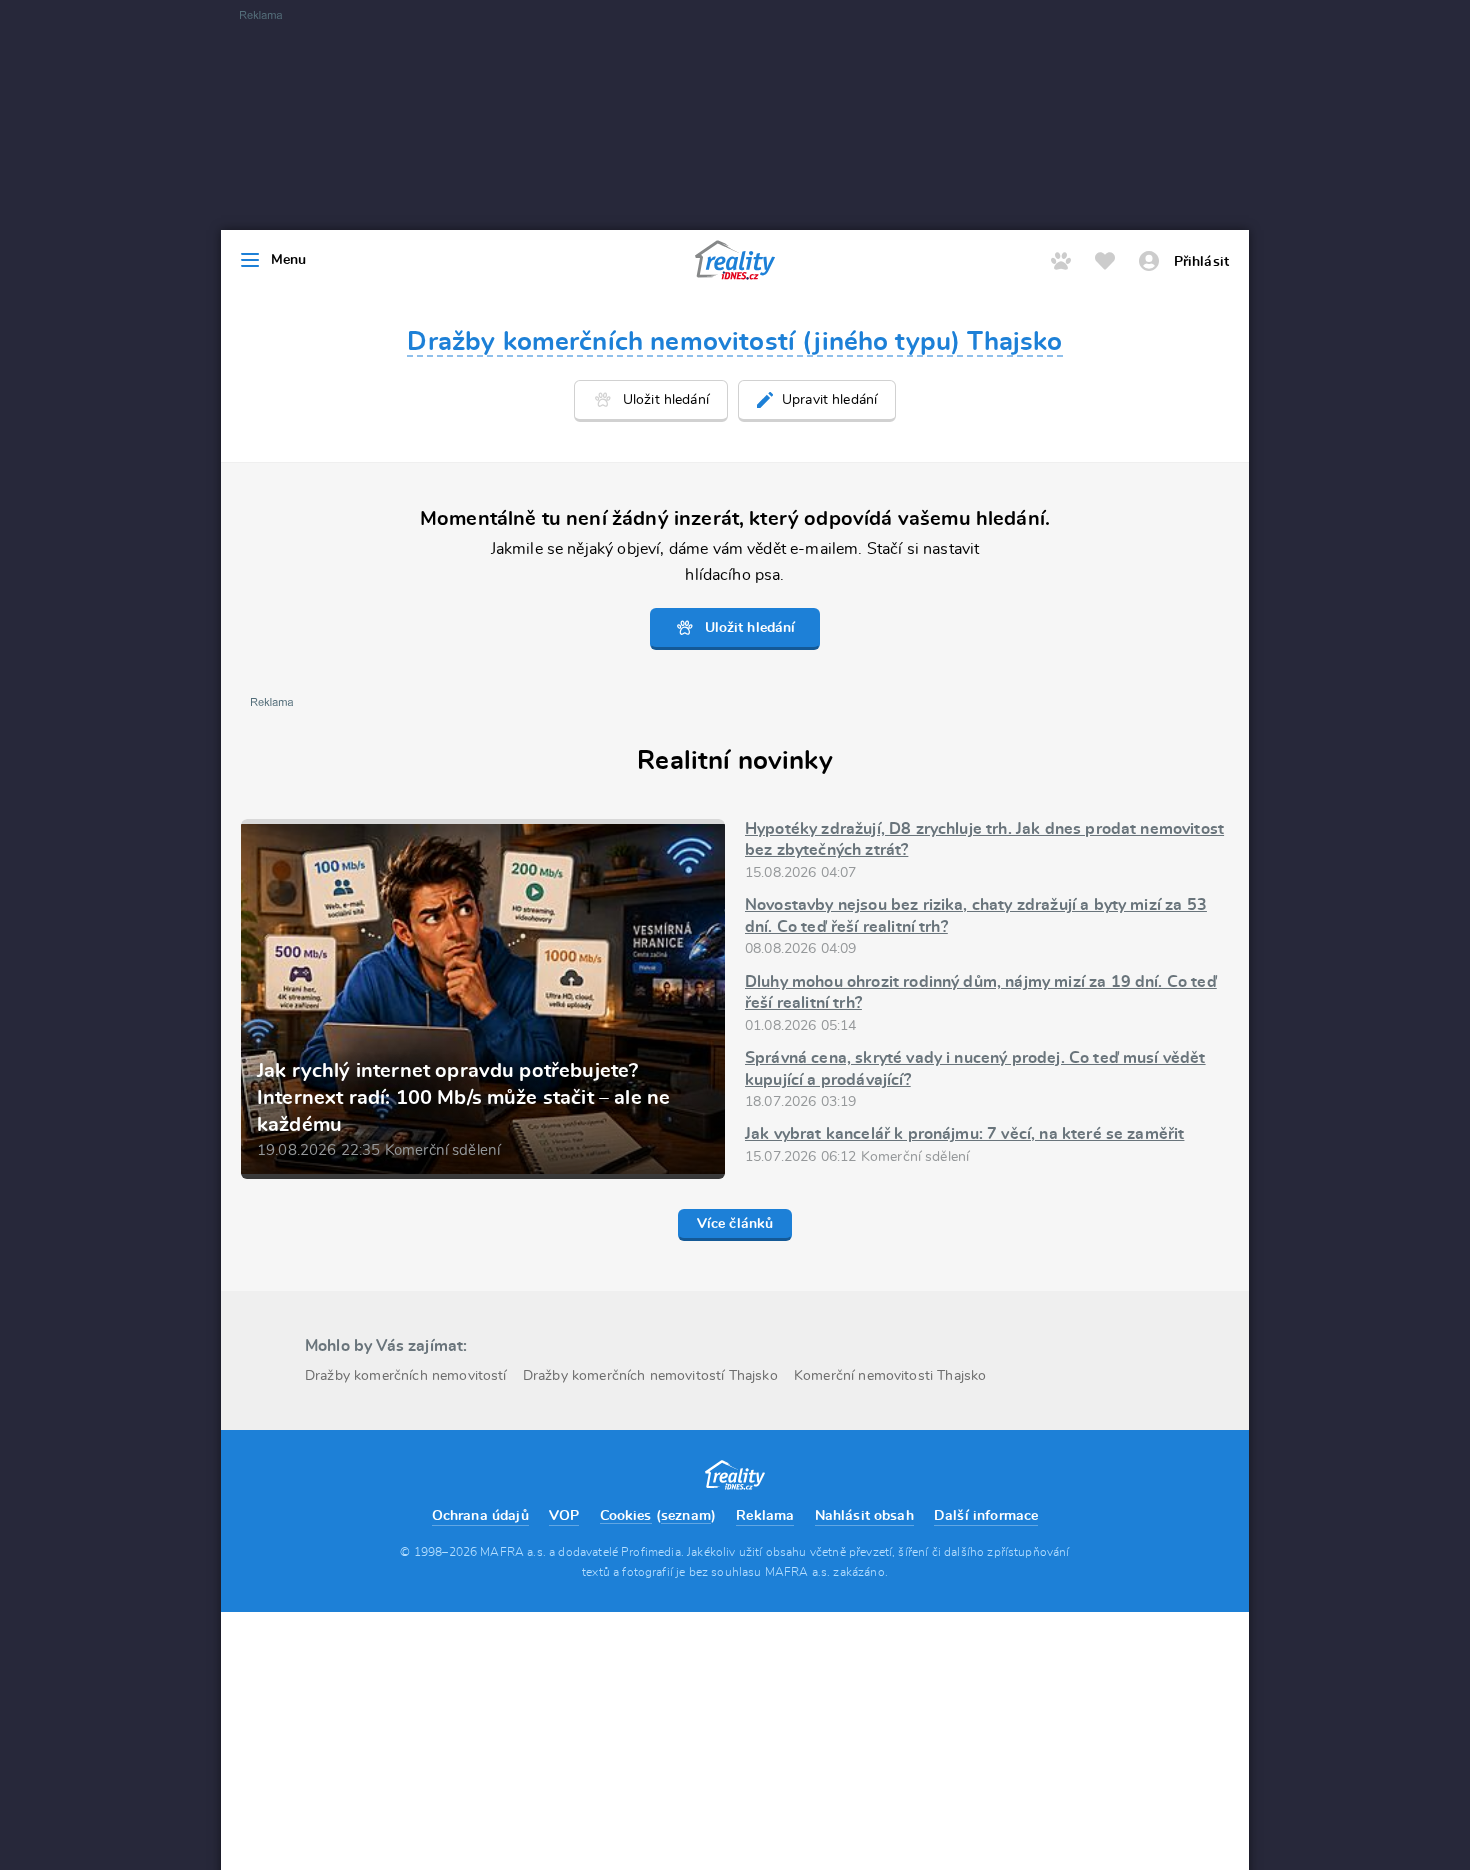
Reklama (765, 1516)
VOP (564, 1516)
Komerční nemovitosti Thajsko (890, 1376)
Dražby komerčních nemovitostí (406, 1376)
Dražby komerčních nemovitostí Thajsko (650, 1376)
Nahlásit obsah (864, 1516)
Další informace (986, 1516)
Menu (289, 260)
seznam (686, 1516)
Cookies (626, 1516)
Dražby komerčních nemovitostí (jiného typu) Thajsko (734, 342)
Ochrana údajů (480, 1516)
